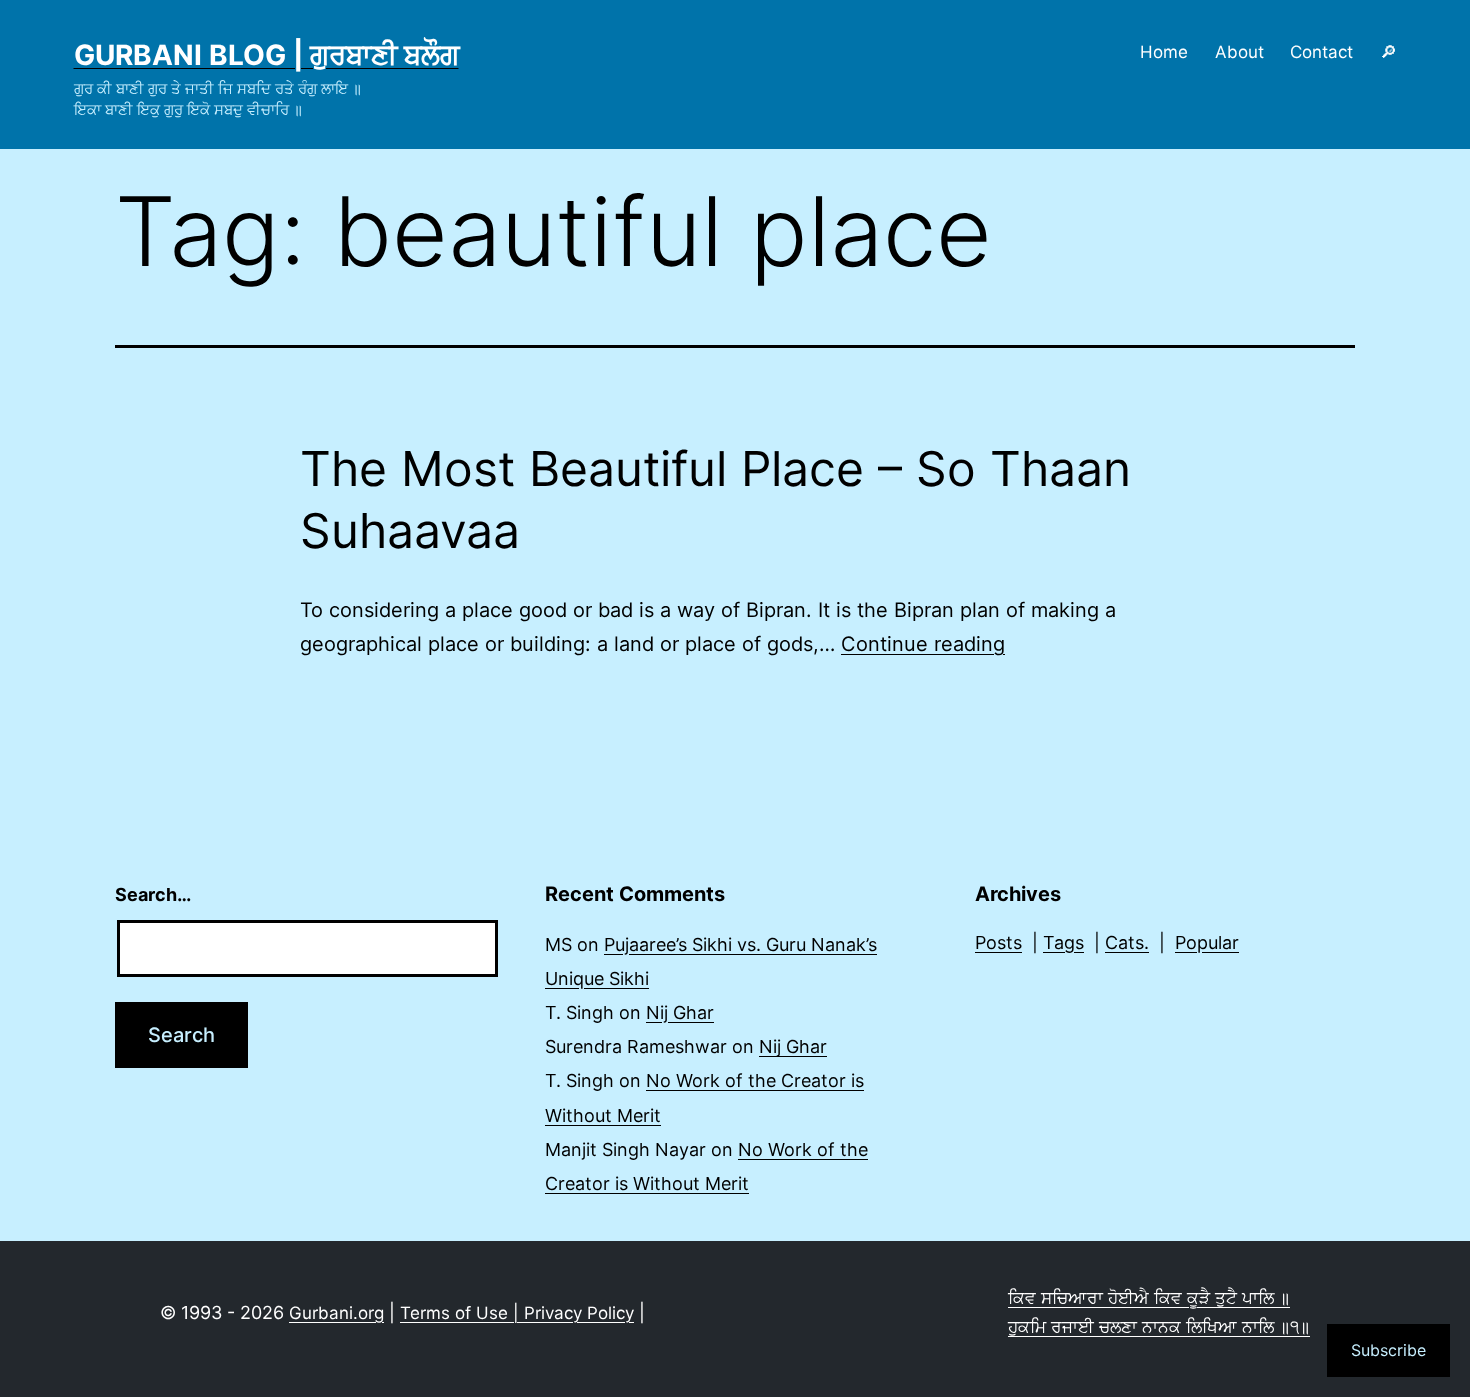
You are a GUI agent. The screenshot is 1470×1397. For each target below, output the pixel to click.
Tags (1063, 942)
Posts (998, 942)
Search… (153, 894)
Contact (1321, 52)
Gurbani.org (336, 1313)
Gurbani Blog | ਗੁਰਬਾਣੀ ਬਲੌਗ (266, 55)
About (1239, 52)
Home (1164, 52)
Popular (1207, 942)
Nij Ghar (680, 1012)
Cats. (1127, 942)
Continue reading (923, 644)
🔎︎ (1388, 52)
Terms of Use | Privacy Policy (517, 1313)
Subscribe (1388, 1350)
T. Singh (579, 1012)
